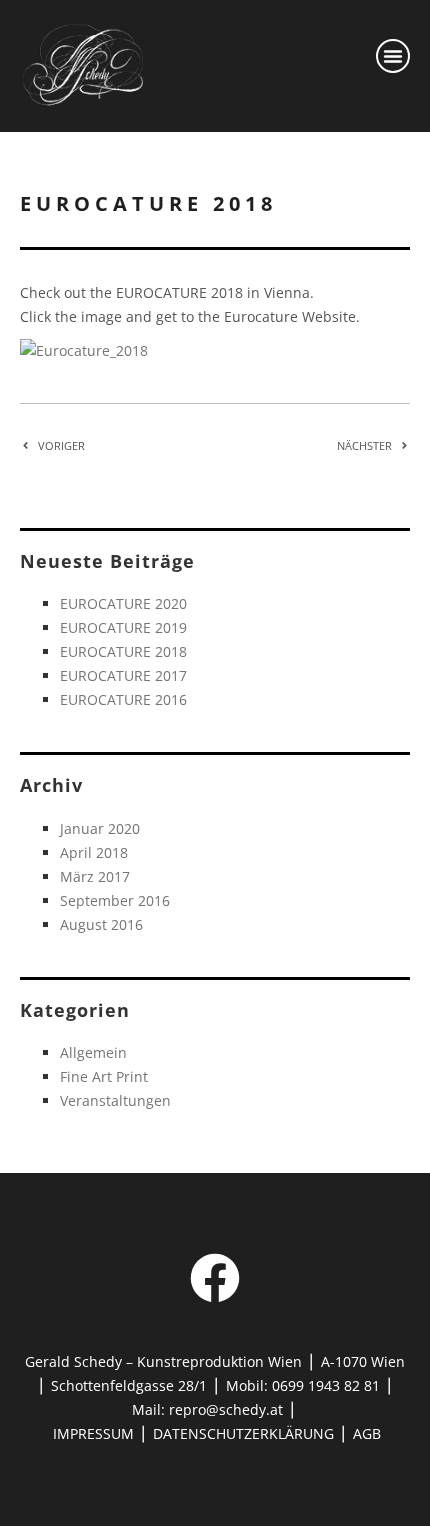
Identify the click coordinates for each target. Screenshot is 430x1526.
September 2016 (115, 900)
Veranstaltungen (115, 1100)
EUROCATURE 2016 (123, 699)
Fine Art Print (104, 1076)
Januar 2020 (100, 828)
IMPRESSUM (93, 1433)
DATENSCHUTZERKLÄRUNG (245, 1433)
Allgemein (93, 1052)
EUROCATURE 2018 (123, 651)
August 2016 (101, 924)
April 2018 (94, 852)
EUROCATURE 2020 (123, 603)
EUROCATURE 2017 (123, 675)
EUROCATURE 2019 (123, 627)
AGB (367, 1433)
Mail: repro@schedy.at (207, 1409)
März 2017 (95, 876)
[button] (393, 56)
